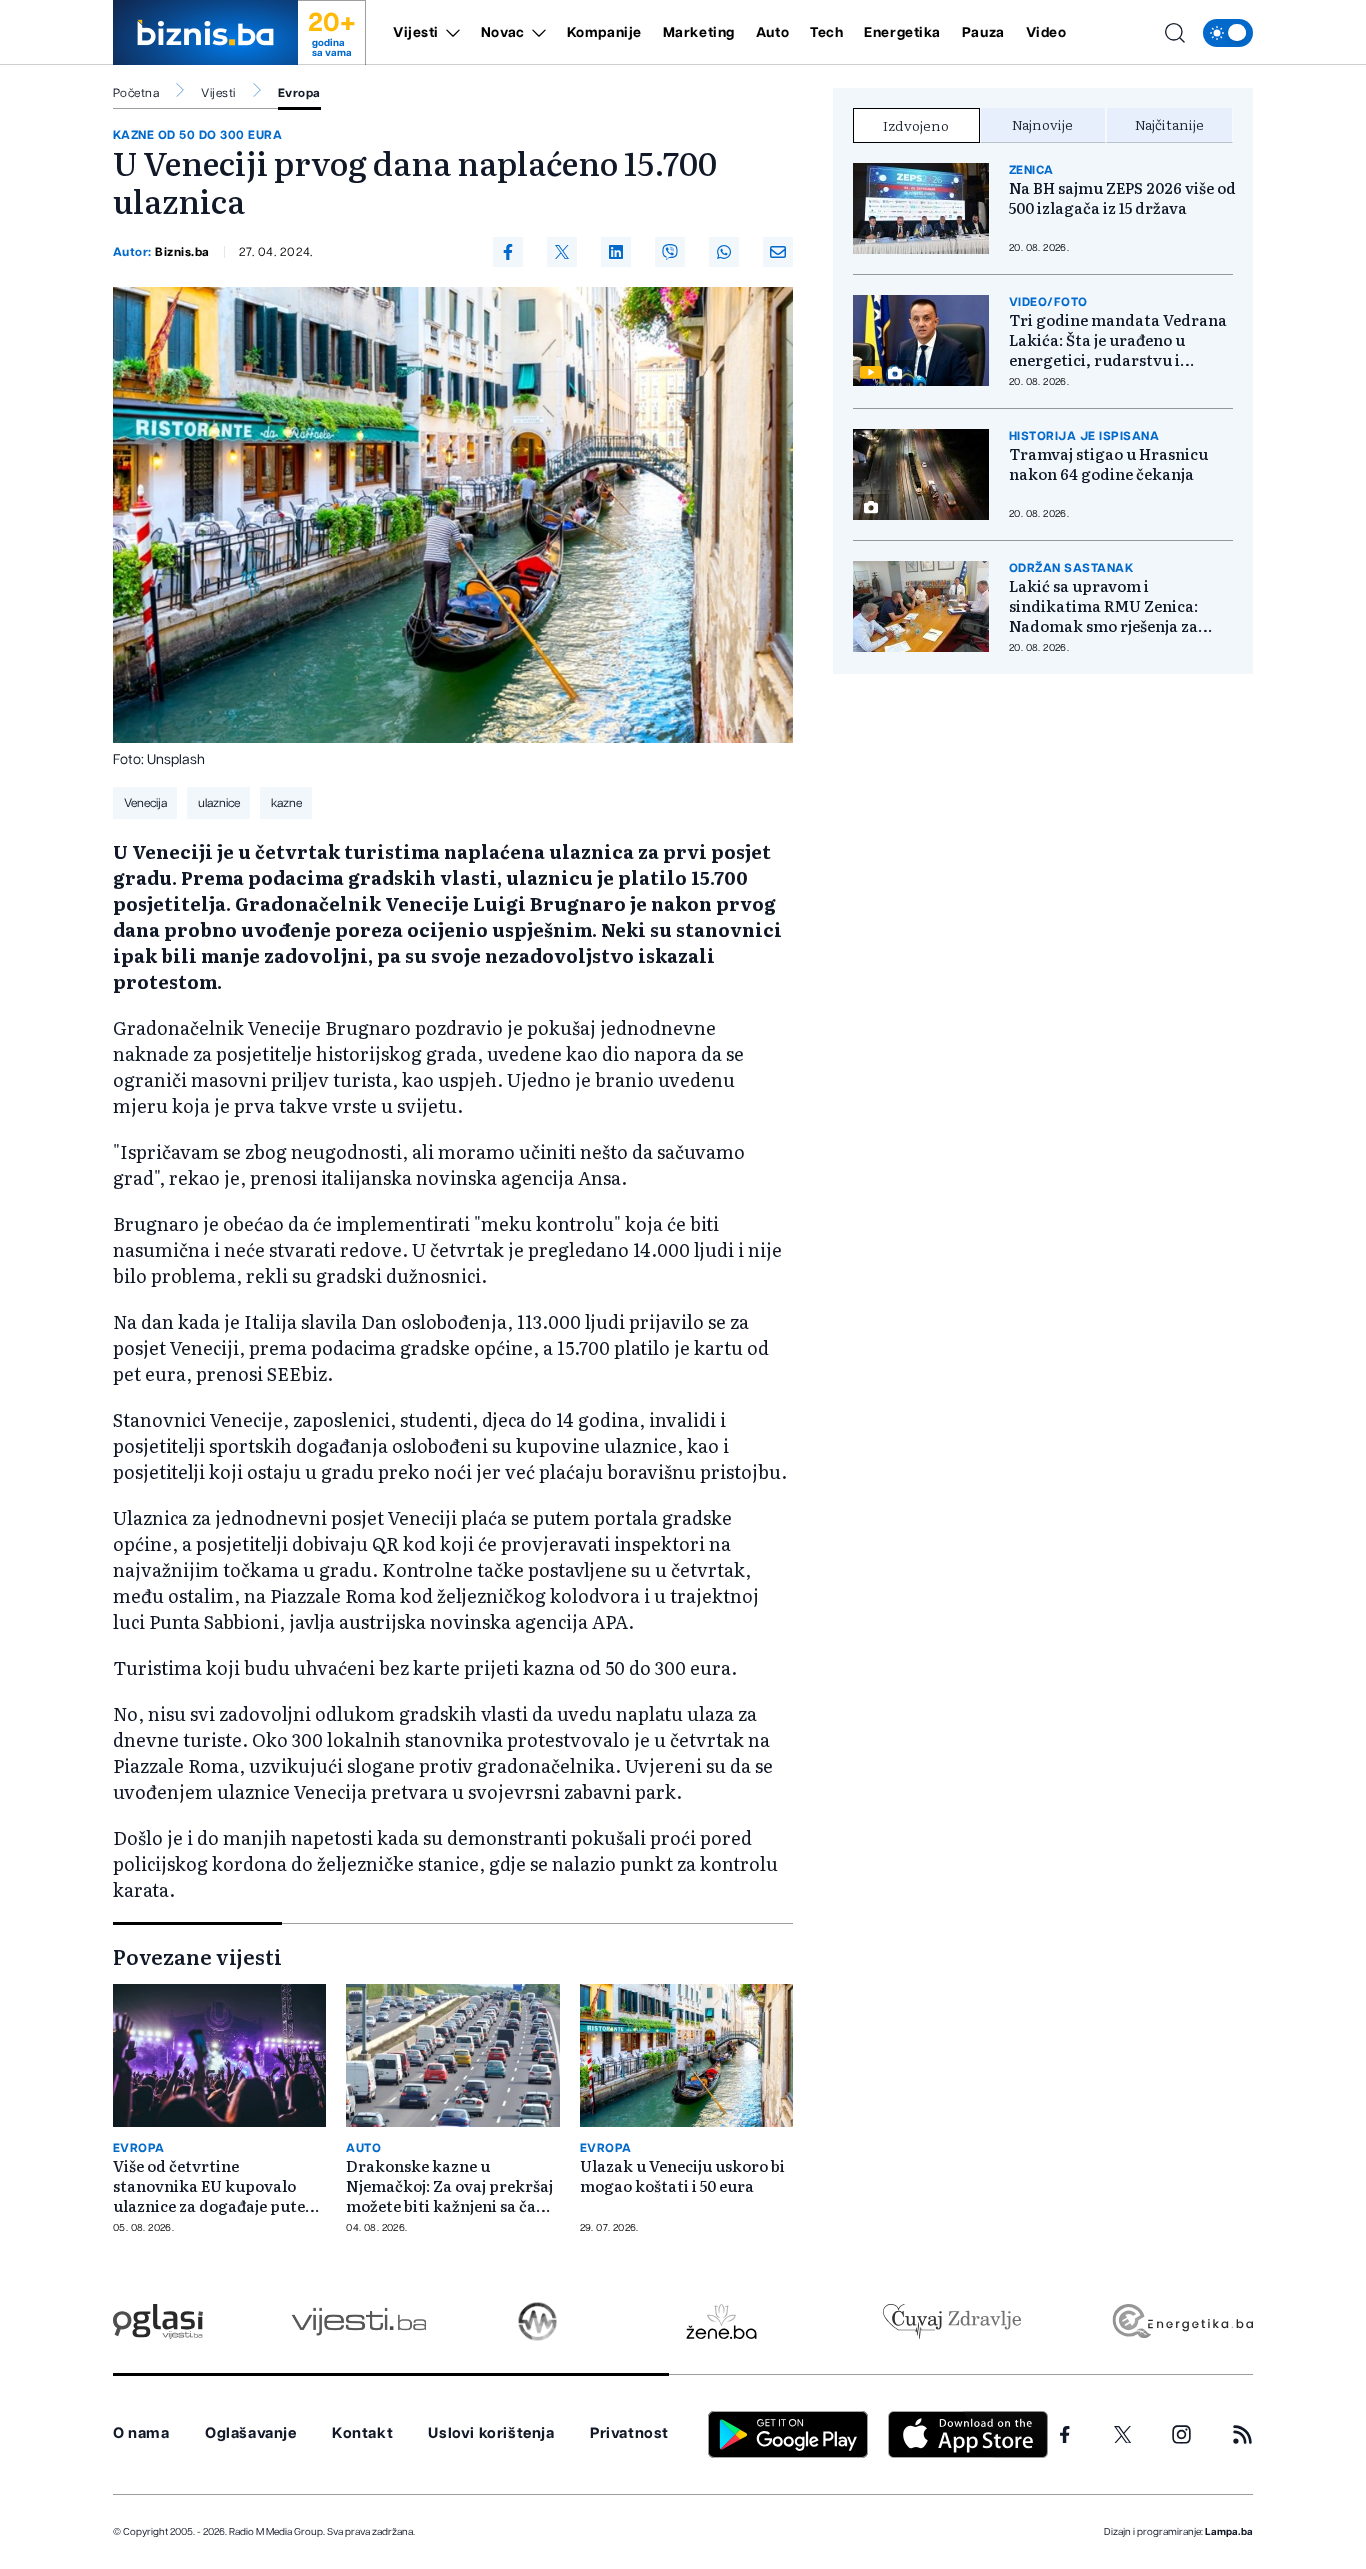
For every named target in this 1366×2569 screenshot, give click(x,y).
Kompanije (604, 33)
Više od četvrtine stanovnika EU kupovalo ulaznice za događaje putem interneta (216, 2186)
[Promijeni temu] (1228, 33)
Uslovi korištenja (491, 2433)
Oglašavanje (251, 2433)
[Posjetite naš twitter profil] (1123, 2435)
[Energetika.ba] (1181, 2321)
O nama (141, 2433)
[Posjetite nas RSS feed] (1242, 2434)
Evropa (299, 93)
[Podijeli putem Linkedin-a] (616, 252)
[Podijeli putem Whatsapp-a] (724, 252)
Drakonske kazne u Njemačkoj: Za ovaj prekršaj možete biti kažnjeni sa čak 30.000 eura (449, 2186)
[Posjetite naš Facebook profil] (1065, 2435)
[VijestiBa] (358, 2321)
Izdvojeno (916, 125)
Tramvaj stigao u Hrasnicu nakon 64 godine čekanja (1108, 464)
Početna (136, 93)
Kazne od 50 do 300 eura (197, 135)
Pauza (983, 33)
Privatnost (629, 2433)
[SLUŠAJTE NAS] (537, 2321)
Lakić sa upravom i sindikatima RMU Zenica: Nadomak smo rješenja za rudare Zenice (1103, 606)
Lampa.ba (1229, 2532)
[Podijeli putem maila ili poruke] (778, 252)
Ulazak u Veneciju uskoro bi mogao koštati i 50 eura (682, 2176)
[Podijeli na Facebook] (508, 252)
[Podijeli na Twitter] (562, 252)
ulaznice (219, 803)
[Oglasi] (158, 2321)
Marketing (699, 33)
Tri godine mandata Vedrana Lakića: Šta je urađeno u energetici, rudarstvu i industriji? (1118, 340)
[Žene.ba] (721, 2321)
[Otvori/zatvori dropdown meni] (449, 33)
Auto (772, 33)
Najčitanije (1169, 124)
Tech (826, 33)
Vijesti (416, 33)
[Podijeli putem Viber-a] (670, 252)
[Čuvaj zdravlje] (951, 2321)
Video (1046, 33)
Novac (503, 33)
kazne (286, 803)
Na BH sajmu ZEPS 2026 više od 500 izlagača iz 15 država (1122, 198)
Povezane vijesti (197, 1956)
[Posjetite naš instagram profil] (1181, 2434)
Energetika (902, 33)
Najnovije (1042, 124)
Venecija (145, 803)
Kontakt (362, 2433)
